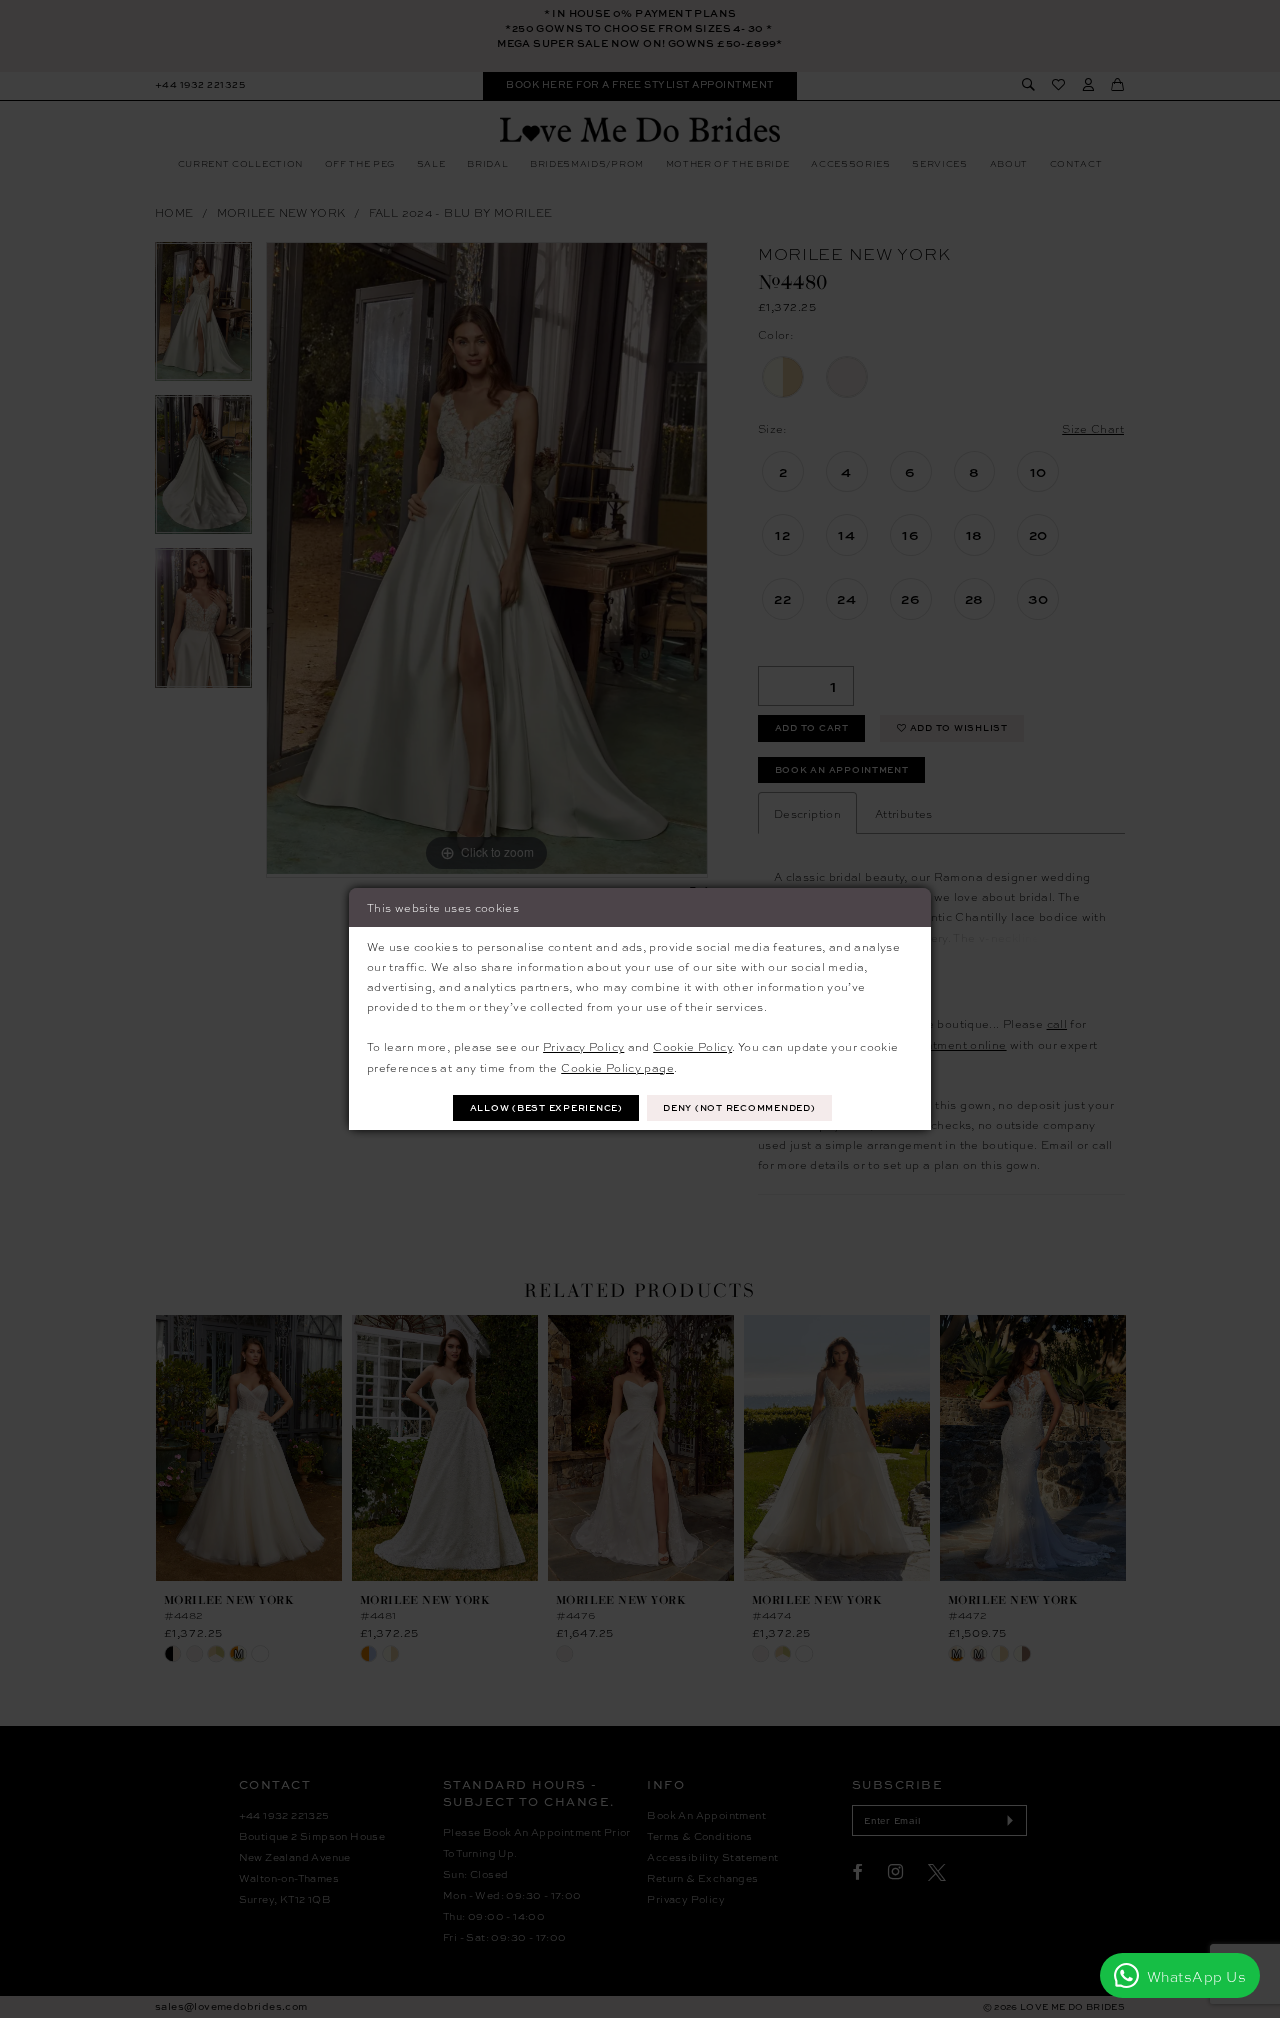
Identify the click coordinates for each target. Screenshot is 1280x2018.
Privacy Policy (583, 1046)
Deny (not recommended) (739, 1107)
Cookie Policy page (617, 1067)
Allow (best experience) (546, 1107)
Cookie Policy (692, 1046)
